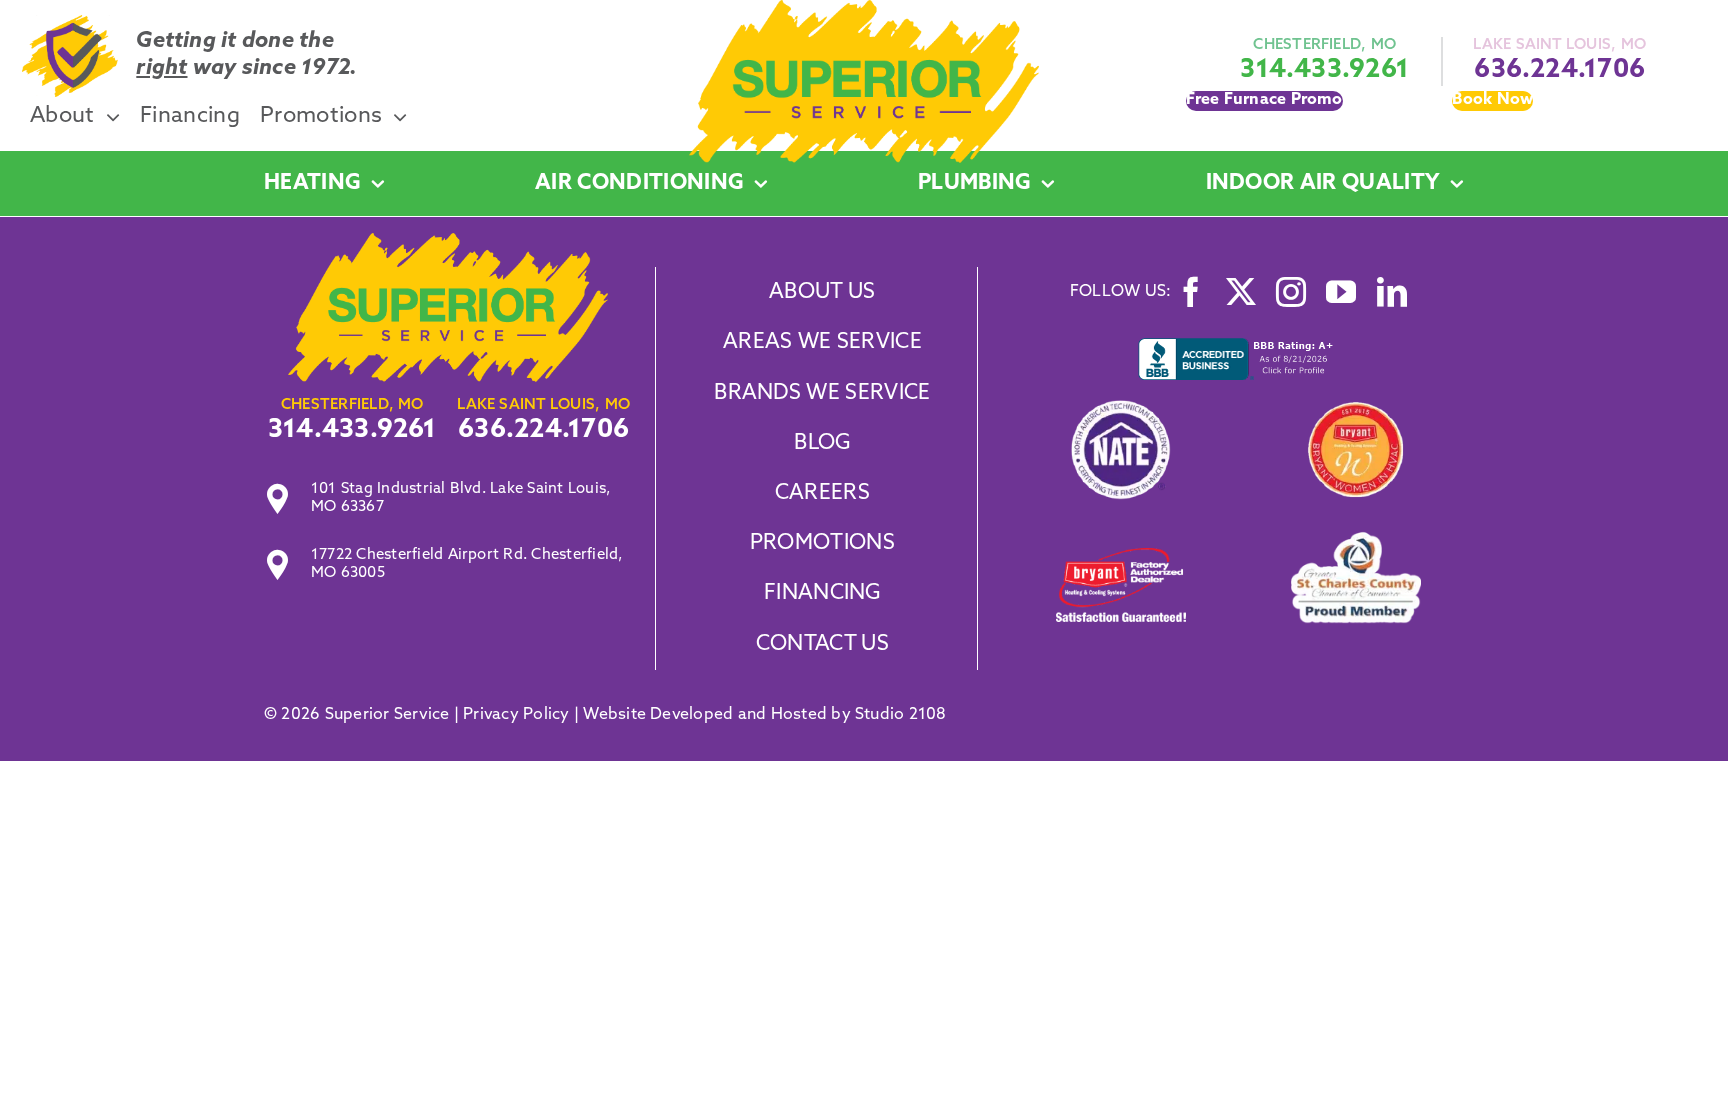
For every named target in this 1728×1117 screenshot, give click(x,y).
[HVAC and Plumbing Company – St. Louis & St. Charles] (864, 8)
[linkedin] (1392, 292)
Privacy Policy (516, 715)
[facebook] (1191, 292)
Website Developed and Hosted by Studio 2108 (764, 715)
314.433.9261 (1324, 70)
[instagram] (1291, 292)
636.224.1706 (1559, 70)
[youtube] (1341, 292)
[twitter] (1241, 292)
